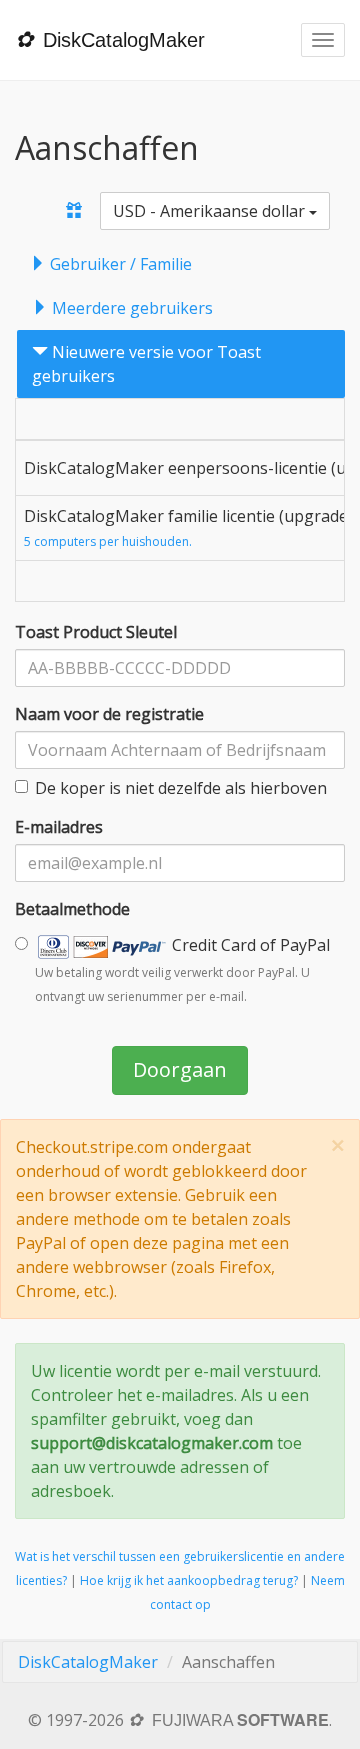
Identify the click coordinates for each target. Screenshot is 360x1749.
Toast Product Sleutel (96, 632)
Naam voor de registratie (109, 714)
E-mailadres (59, 827)
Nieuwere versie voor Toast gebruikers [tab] (146, 364)
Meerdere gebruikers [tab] (130, 308)
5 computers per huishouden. (108, 541)
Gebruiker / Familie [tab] (119, 264)
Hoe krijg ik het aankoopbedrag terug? (189, 1580)
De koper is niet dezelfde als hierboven (181, 788)
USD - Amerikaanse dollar (211, 211)
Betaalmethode (72, 909)
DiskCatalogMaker (88, 1662)
